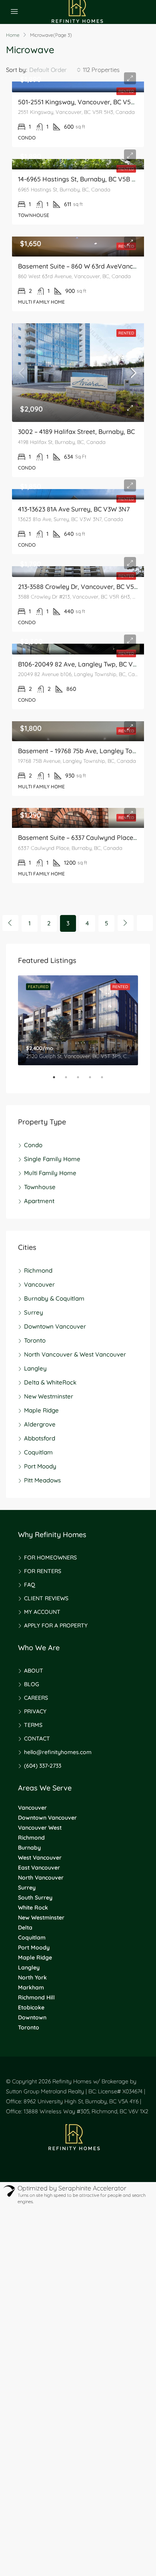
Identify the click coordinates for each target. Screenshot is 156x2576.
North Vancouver (41, 1878)
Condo (33, 1145)
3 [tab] (82, 1080)
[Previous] (10, 923)
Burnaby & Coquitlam (54, 1298)
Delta (25, 1928)
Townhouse (40, 1187)
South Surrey (35, 1898)
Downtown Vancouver (55, 1326)
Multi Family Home (50, 1173)
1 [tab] (58, 1080)
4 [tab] (94, 1080)
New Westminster (49, 1396)
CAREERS (36, 1698)
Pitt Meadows (42, 1480)
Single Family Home (52, 1159)
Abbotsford (40, 1438)
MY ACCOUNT (42, 1612)
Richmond (38, 1270)
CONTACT (37, 1739)
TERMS (33, 1725)
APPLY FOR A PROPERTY (56, 1625)
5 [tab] (106, 1080)
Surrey (34, 1312)
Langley (35, 1368)
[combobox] (55, 70)
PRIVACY (35, 1711)
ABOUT (34, 1671)
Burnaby (29, 1848)
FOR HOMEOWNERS (50, 1558)
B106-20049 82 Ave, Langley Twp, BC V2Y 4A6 (85, 664)
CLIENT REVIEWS (46, 1598)
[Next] (126, 923)
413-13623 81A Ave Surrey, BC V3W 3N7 (74, 509)
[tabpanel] (78, 1020)
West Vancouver (40, 1858)
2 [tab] (70, 1080)
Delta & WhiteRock (50, 1382)
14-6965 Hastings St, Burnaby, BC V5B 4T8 (80, 179)
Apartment (39, 1201)
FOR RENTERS (43, 1571)
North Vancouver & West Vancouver (75, 1354)
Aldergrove (40, 1424)
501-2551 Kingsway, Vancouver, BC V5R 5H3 (83, 102)
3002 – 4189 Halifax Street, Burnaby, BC (76, 432)
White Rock (33, 1908)
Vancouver (39, 1284)
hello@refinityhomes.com (58, 1752)
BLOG (32, 1684)
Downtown (32, 2017)
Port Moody (40, 1466)
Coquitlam (38, 1452)
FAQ (30, 1585)
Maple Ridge (41, 1410)
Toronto (35, 1340)
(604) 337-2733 (43, 1766)
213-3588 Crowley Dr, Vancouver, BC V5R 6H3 (85, 587)
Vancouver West (40, 1828)
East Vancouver (39, 1868)
